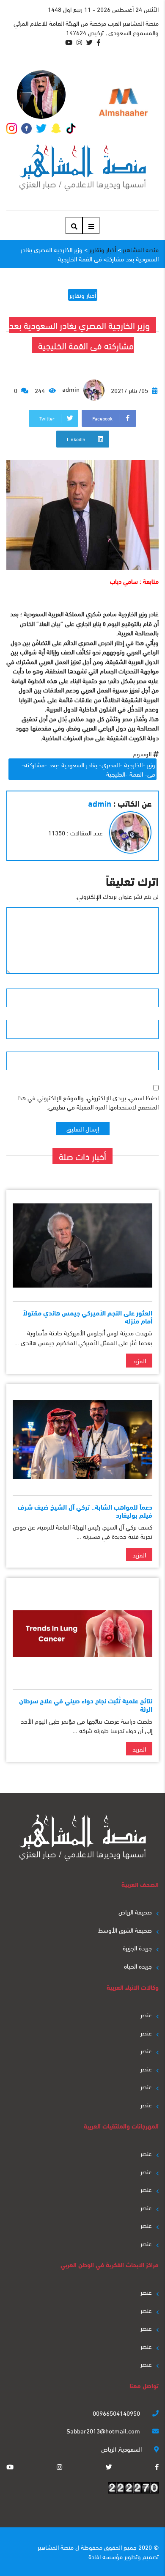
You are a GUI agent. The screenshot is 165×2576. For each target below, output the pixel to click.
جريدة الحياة (138, 1966)
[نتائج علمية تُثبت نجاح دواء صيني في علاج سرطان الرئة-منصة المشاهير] (82, 1633)
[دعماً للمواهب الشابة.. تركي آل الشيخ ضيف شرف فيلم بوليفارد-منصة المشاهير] (82, 1440)
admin (72, 389)
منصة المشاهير (56, 2547)
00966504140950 (117, 2413)
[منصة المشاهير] (83, 168)
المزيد (139, 1360)
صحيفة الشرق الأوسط (125, 1930)
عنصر (146, 2014)
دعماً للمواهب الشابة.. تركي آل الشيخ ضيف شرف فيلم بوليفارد (85, 1510)
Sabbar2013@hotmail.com (104, 2430)
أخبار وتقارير (83, 295)
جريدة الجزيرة (137, 1947)
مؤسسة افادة (106, 2556)
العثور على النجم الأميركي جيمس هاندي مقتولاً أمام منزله (88, 1316)
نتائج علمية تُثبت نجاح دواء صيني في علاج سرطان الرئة (86, 1704)
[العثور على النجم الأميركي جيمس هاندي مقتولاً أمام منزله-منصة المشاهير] (82, 1245)
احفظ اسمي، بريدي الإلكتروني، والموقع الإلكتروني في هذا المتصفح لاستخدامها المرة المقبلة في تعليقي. (88, 1102)
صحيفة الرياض (135, 1911)
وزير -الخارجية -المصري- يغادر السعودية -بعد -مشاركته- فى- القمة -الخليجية (88, 769)
